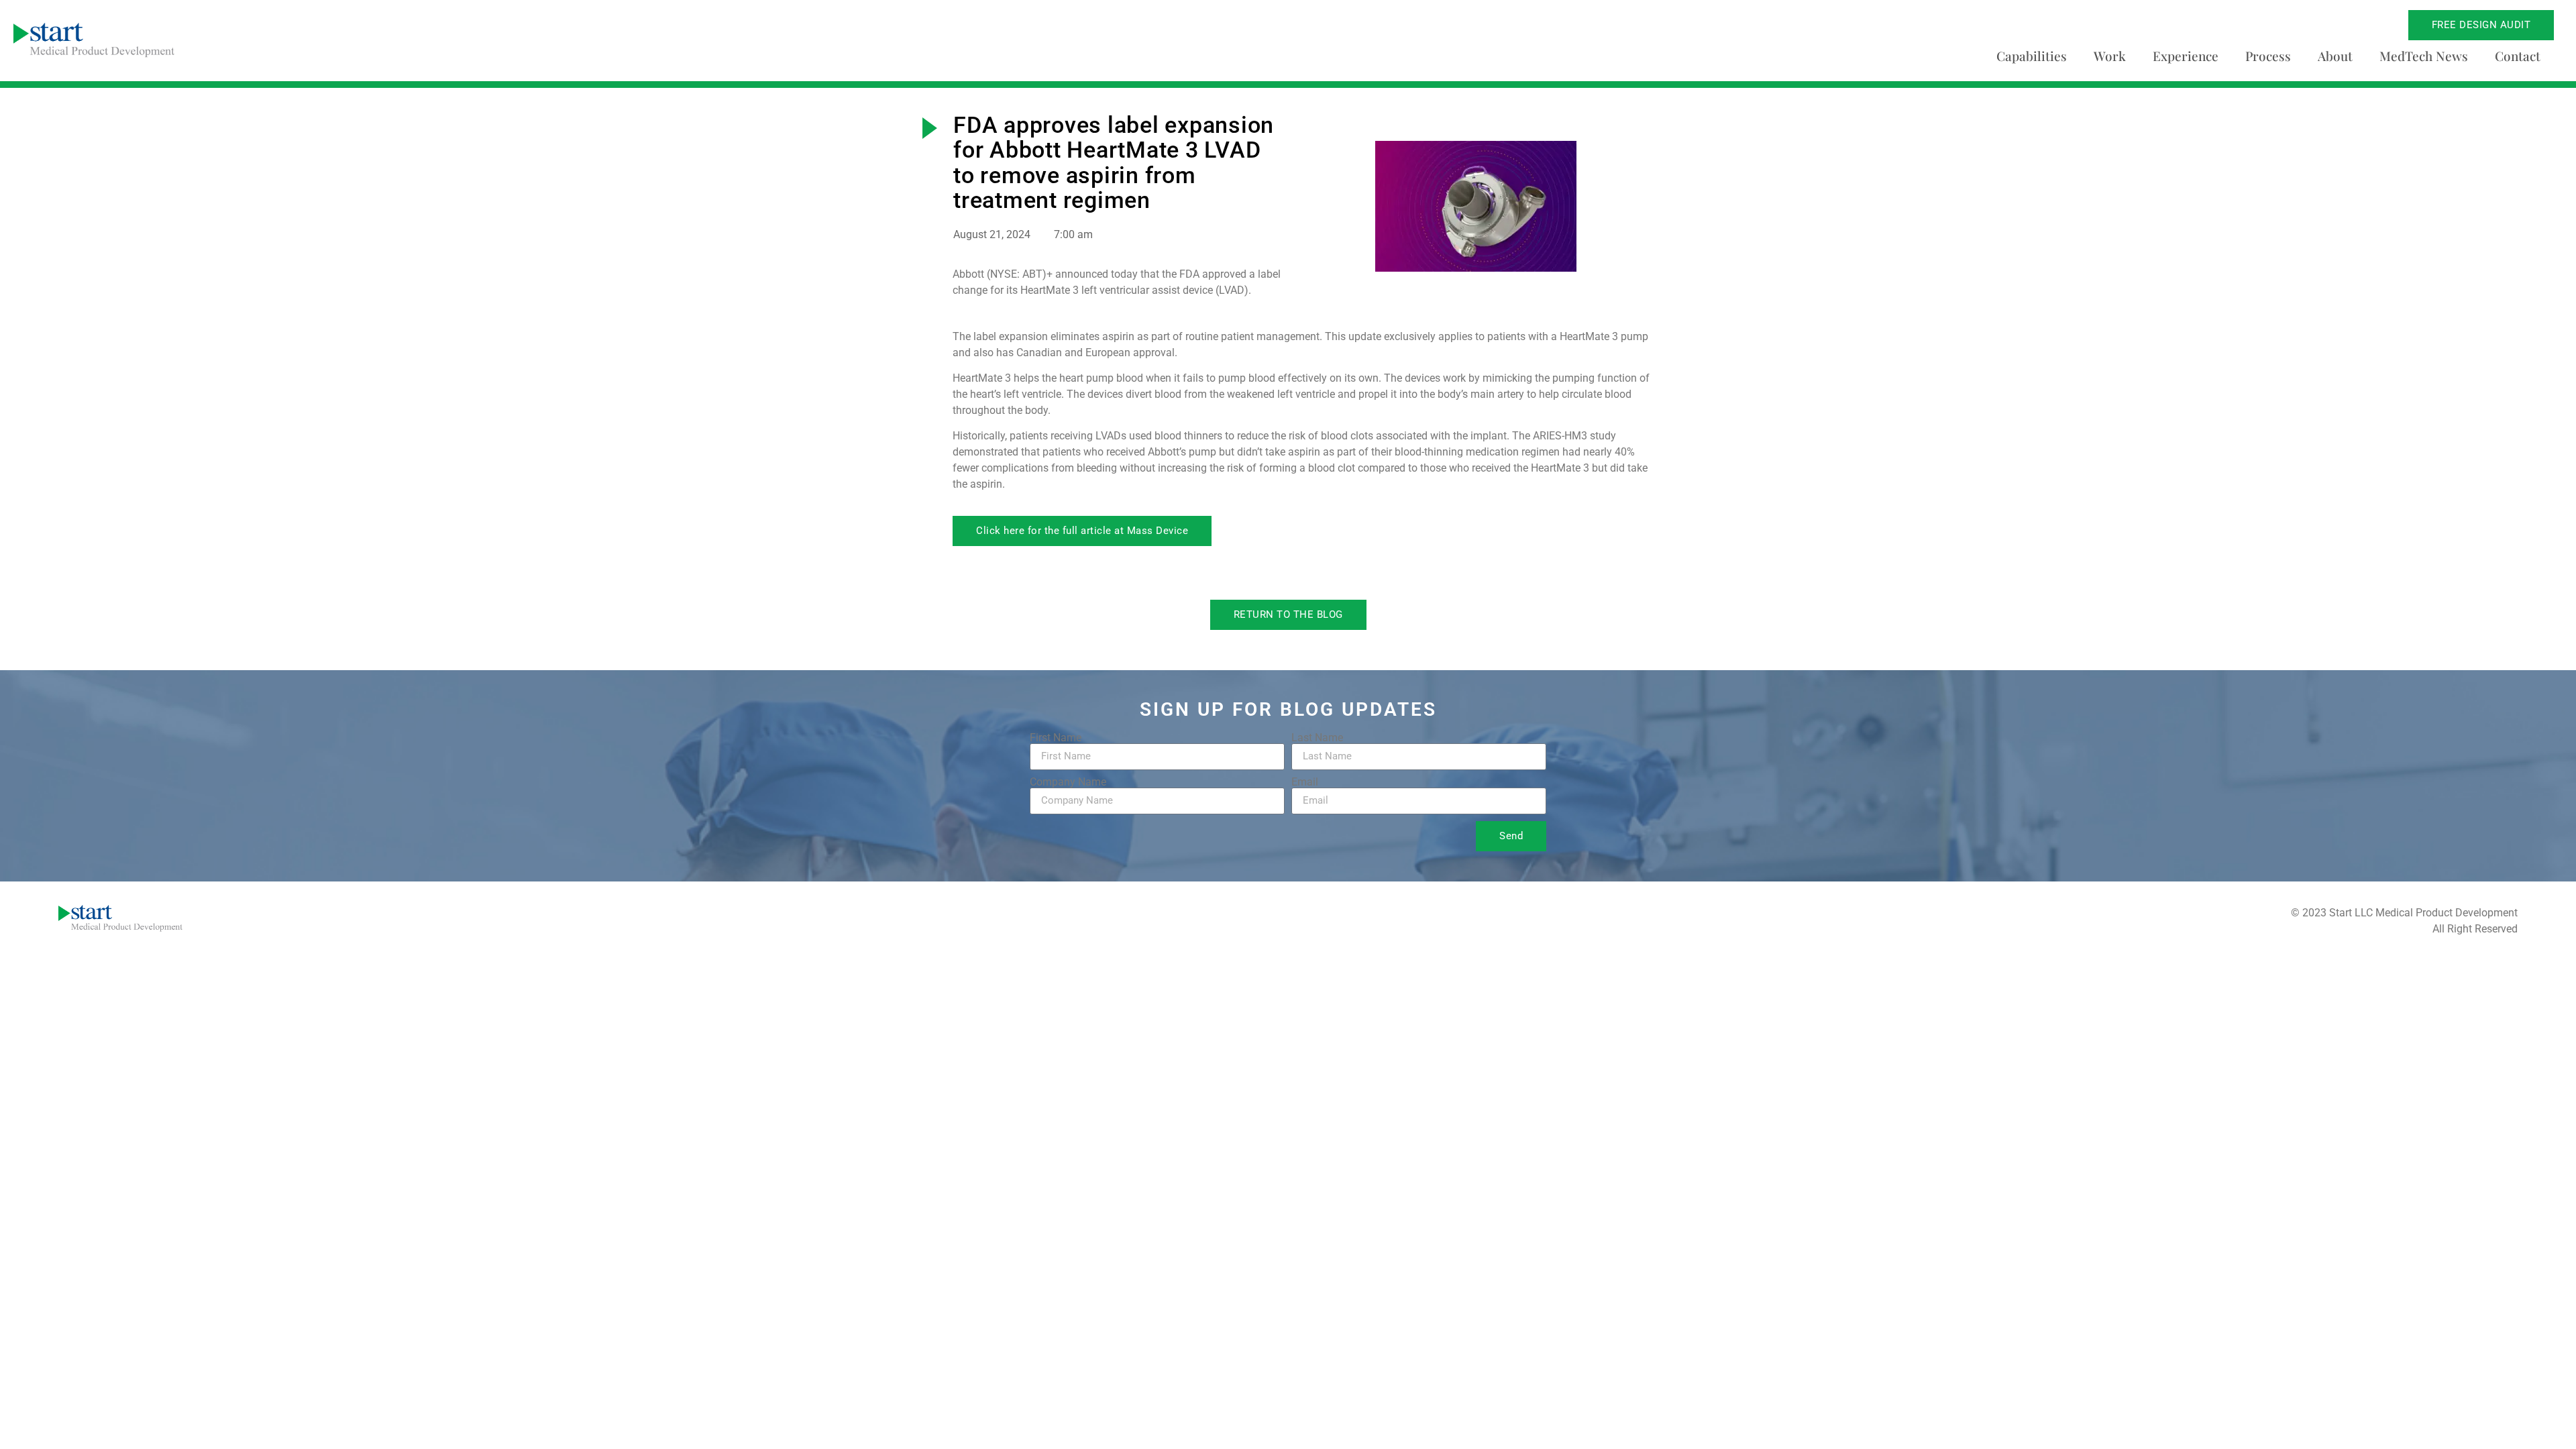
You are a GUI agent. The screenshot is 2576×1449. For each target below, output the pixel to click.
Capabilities (2032, 56)
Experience (2186, 56)
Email (1305, 782)
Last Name (1317, 738)
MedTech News (2424, 56)
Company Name (1068, 782)
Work (2110, 56)
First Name (1056, 738)
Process (2268, 56)
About (2335, 56)
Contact (2518, 56)
